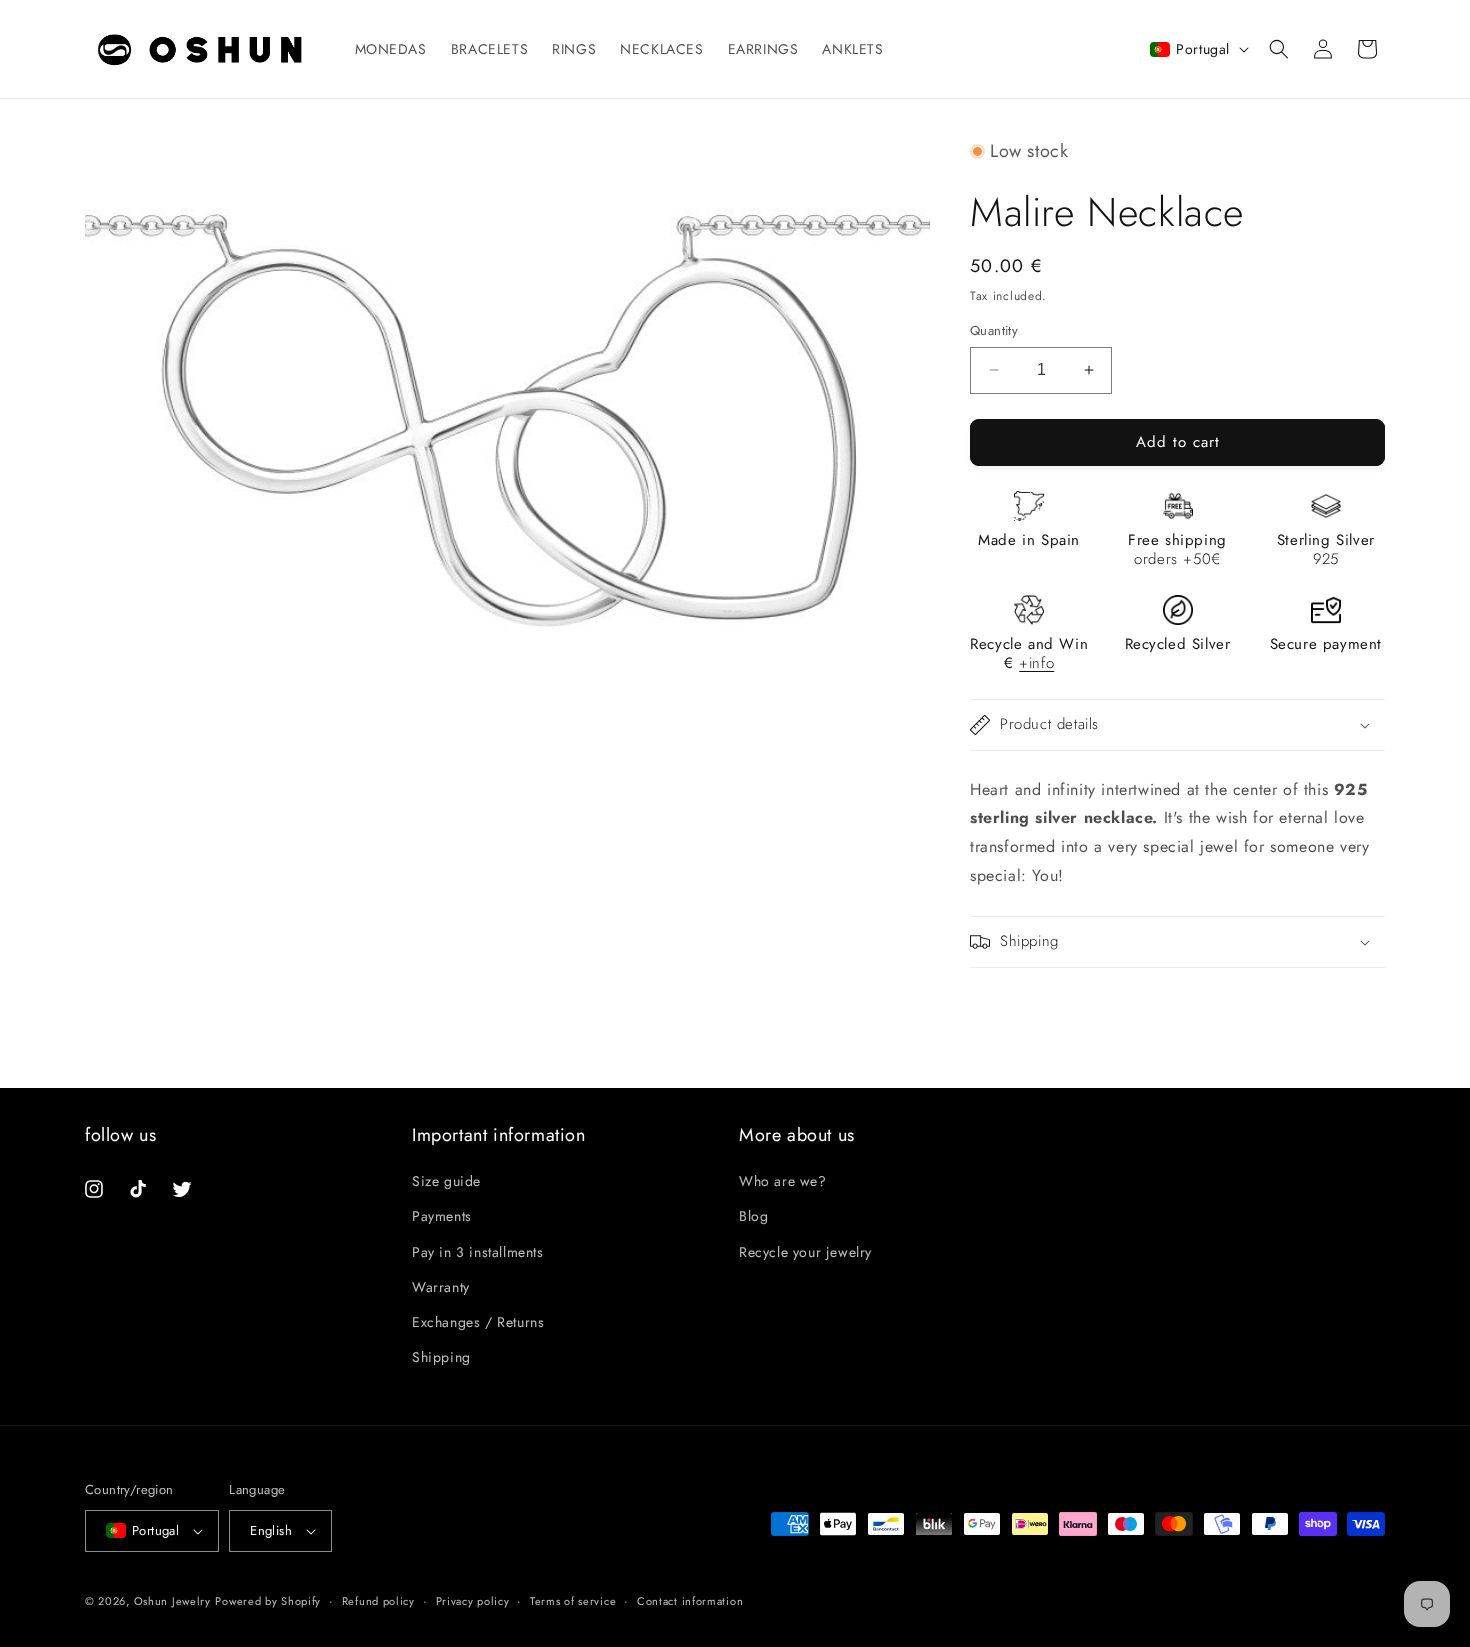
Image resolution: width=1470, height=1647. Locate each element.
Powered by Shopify (268, 1601)
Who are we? (783, 1181)
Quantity (994, 330)
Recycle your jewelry (805, 1252)
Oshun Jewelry (172, 1601)
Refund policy (378, 1601)
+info (1036, 663)
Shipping (441, 1357)
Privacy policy (473, 1601)
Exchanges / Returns (478, 1322)
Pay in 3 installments (478, 1252)
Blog (753, 1216)
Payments (442, 1216)
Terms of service (573, 1601)
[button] (1279, 49)
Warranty (441, 1287)
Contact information (690, 1601)
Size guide (446, 1181)
